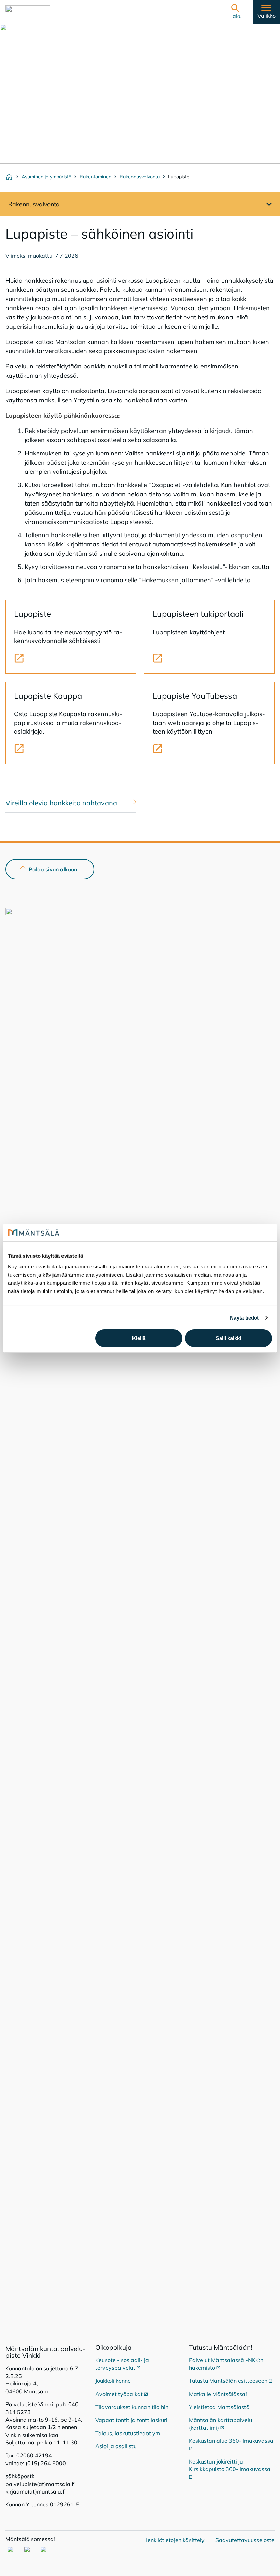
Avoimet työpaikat (122, 2394)
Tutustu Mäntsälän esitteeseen (231, 2381)
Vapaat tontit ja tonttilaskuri (131, 2420)
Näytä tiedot (244, 1318)
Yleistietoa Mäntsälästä (219, 2407)
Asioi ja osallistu (116, 2446)
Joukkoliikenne (113, 2381)
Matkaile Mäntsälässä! (218, 2394)
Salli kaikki (228, 1338)
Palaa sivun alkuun (53, 869)
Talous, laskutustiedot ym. (128, 2433)
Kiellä (139, 1338)
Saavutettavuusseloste (245, 2540)
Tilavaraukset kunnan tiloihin (132, 2407)
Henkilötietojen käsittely (174, 2540)
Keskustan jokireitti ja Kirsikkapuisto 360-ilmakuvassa (230, 2465)
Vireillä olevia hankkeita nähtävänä (61, 803)
